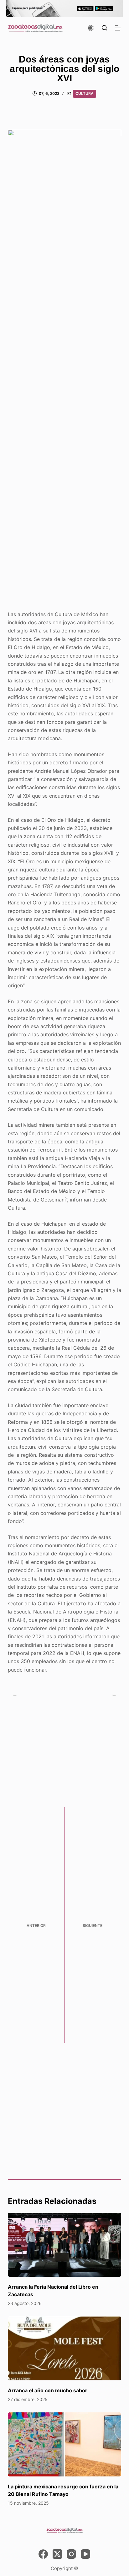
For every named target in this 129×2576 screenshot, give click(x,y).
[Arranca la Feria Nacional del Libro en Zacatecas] (65, 2245)
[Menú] (118, 28)
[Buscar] (104, 28)
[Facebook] (43, 2554)
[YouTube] (85, 2554)
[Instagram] (71, 2554)
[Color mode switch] (91, 28)
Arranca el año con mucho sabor (48, 2390)
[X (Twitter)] (57, 2554)
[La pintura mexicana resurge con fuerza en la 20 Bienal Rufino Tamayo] (65, 2444)
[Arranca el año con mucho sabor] (65, 2348)
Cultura (85, 93)
